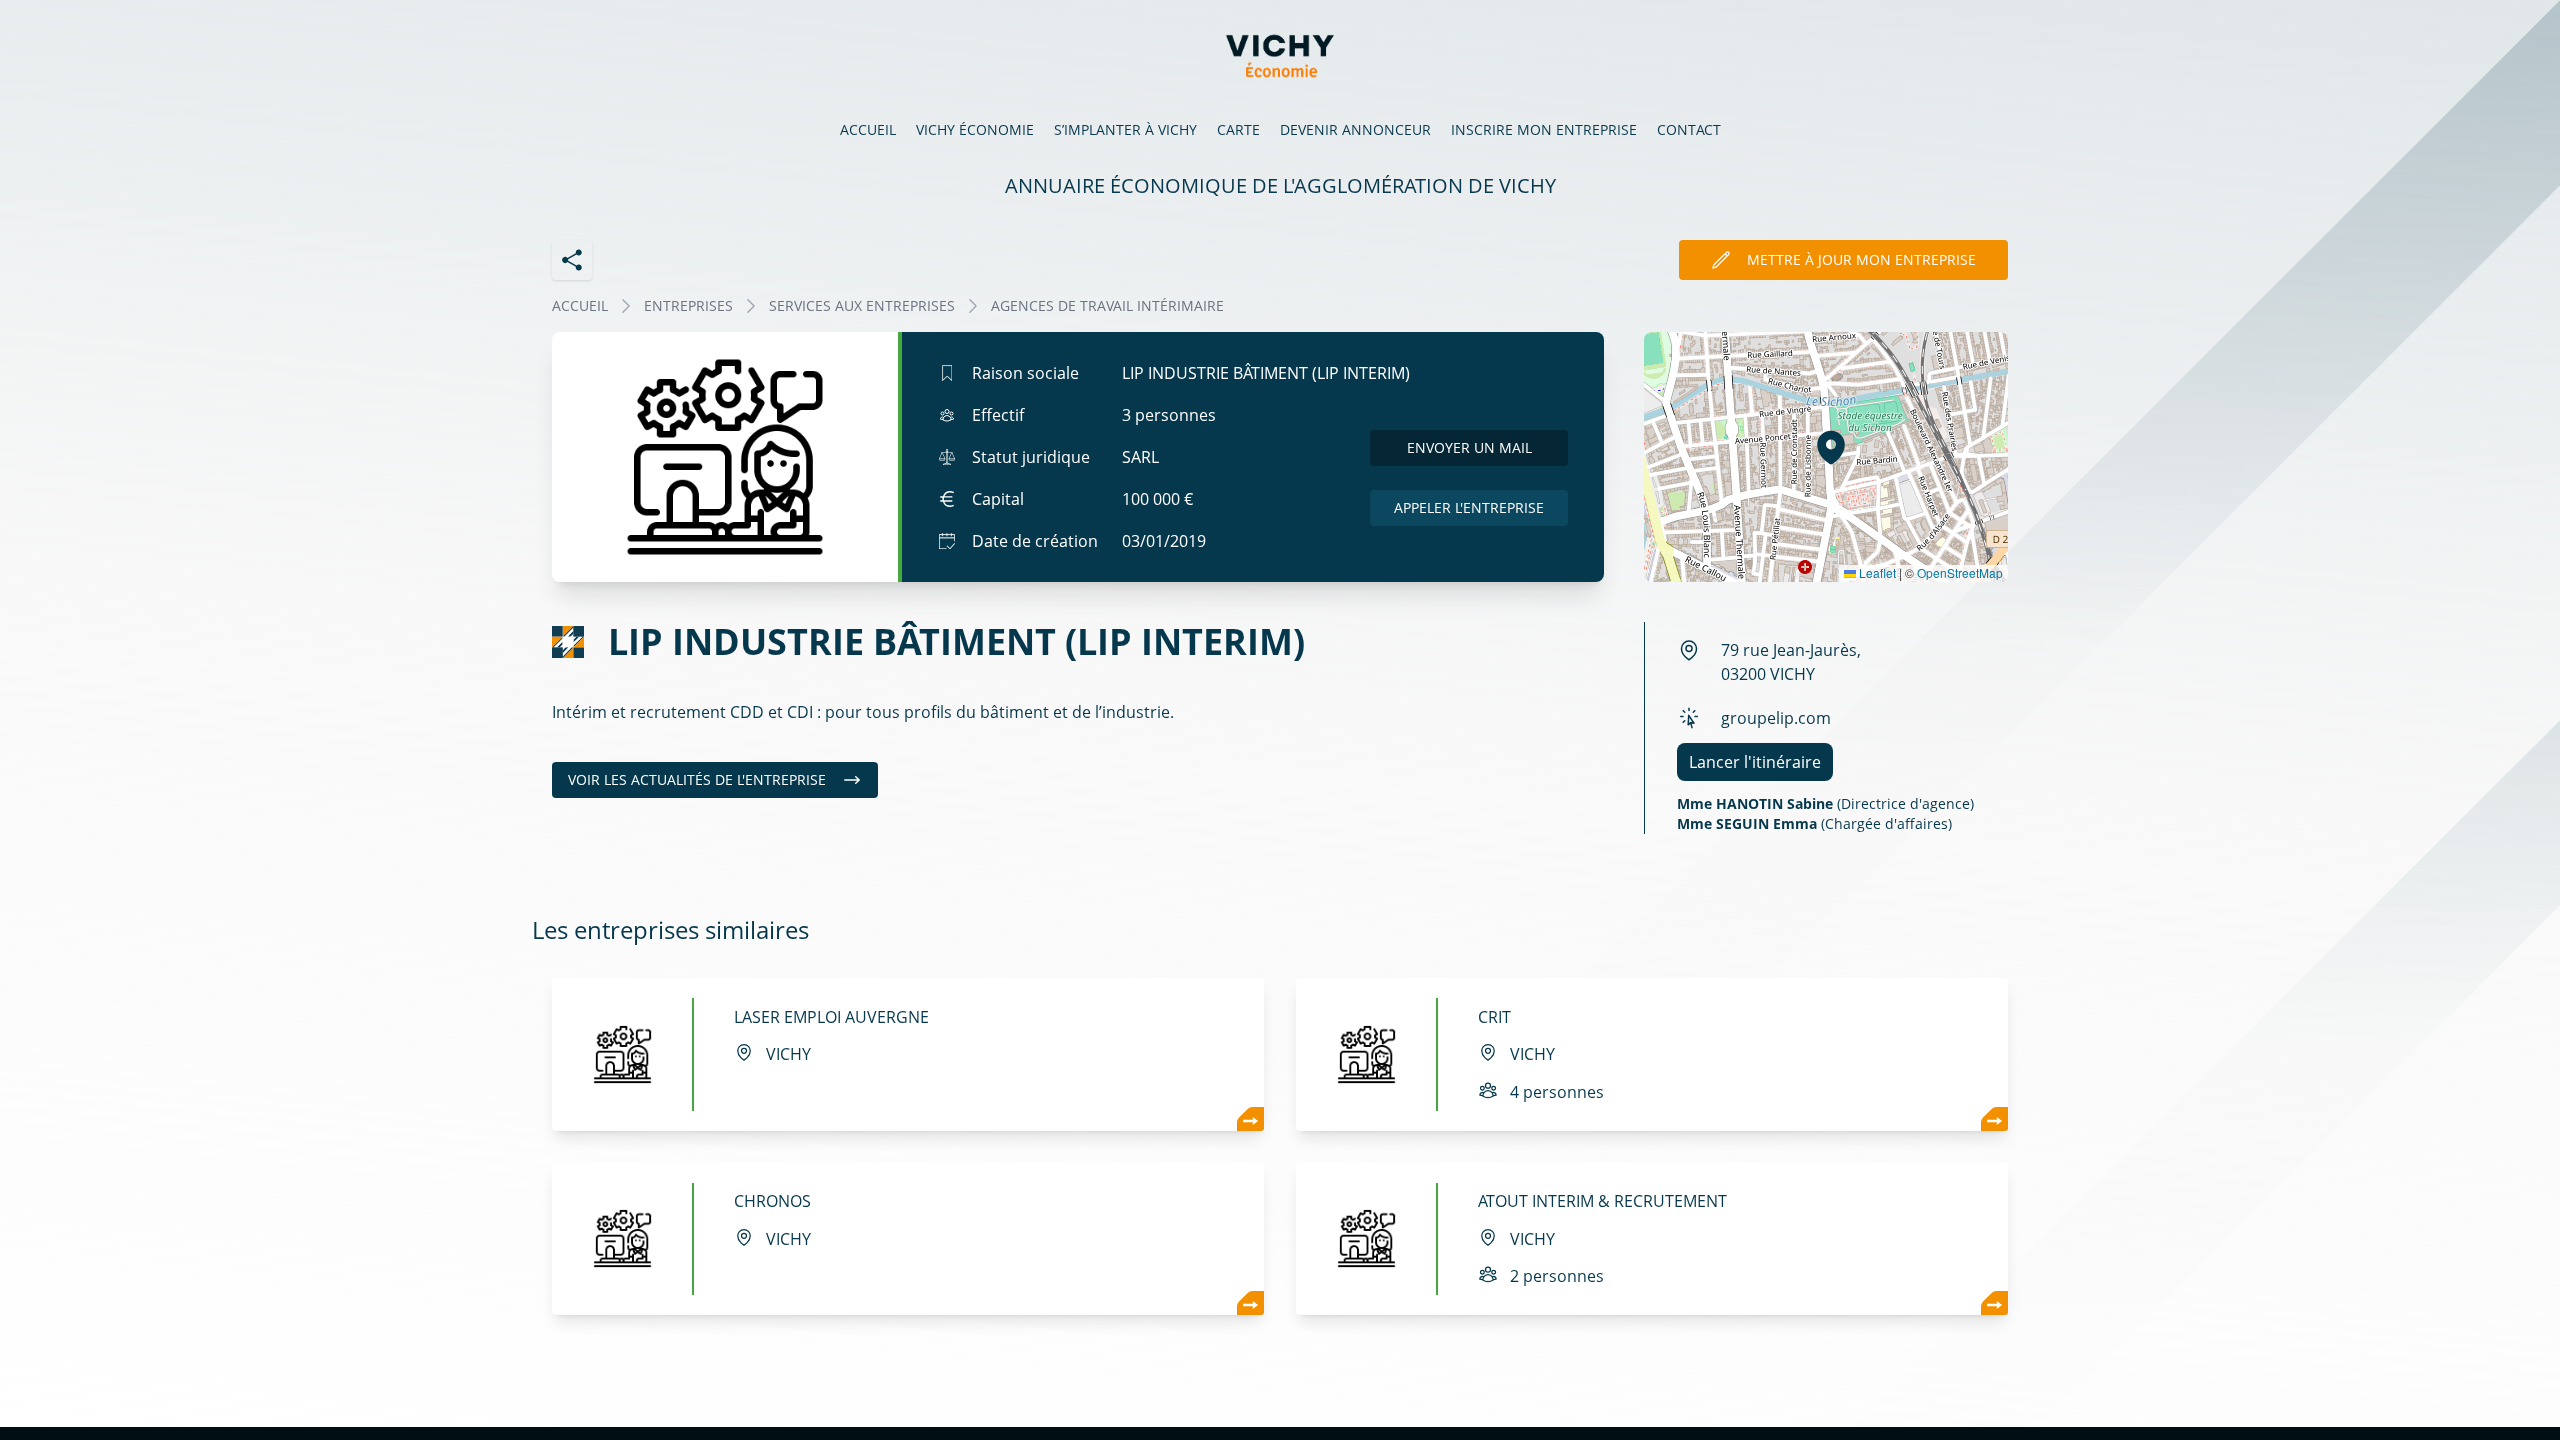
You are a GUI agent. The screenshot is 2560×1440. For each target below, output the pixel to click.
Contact (1689, 129)
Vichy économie (975, 129)
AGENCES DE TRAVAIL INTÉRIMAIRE (1107, 305)
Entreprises (688, 305)
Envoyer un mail (1469, 447)
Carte (1238, 129)
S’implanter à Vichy (1125, 129)
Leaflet (1876, 572)
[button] (1831, 447)
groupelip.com (1776, 718)
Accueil (868, 129)
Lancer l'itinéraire (1755, 762)
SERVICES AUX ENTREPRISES (862, 305)
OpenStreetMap (1960, 572)
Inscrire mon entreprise (1544, 129)
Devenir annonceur (1355, 129)
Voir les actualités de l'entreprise (697, 779)
